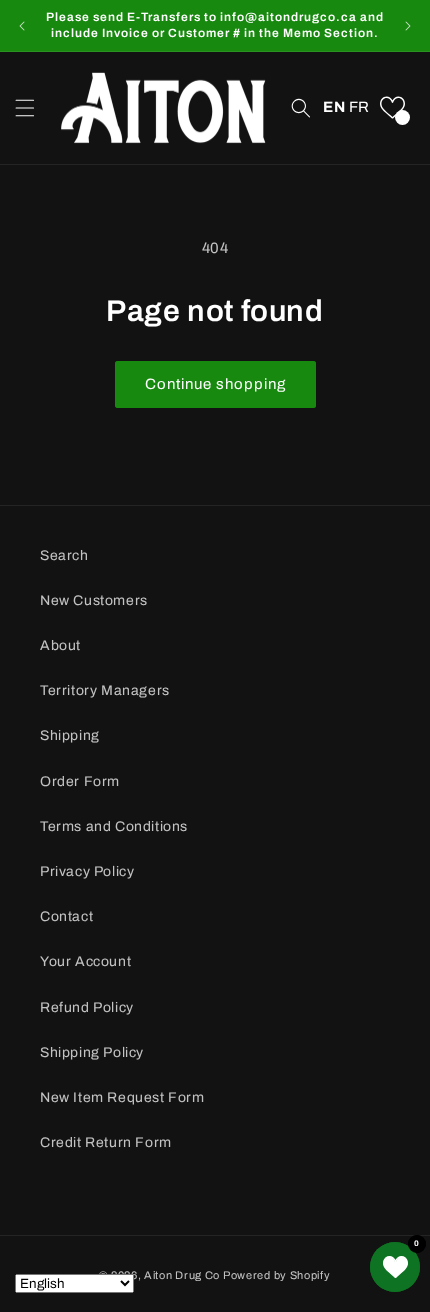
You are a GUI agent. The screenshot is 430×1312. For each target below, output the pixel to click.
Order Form (80, 781)
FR (359, 107)
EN (334, 107)
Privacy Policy (87, 871)
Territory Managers (105, 690)
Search (64, 555)
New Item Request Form (122, 1097)
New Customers (94, 600)
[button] (25, 108)
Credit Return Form (106, 1142)
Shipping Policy (92, 1052)
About (60, 645)
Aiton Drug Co (182, 1275)
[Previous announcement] (22, 26)
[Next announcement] (408, 26)
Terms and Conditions (114, 826)
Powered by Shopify (277, 1275)
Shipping (70, 735)
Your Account (85, 961)
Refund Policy (87, 1007)
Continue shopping (215, 384)
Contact (66, 916)
